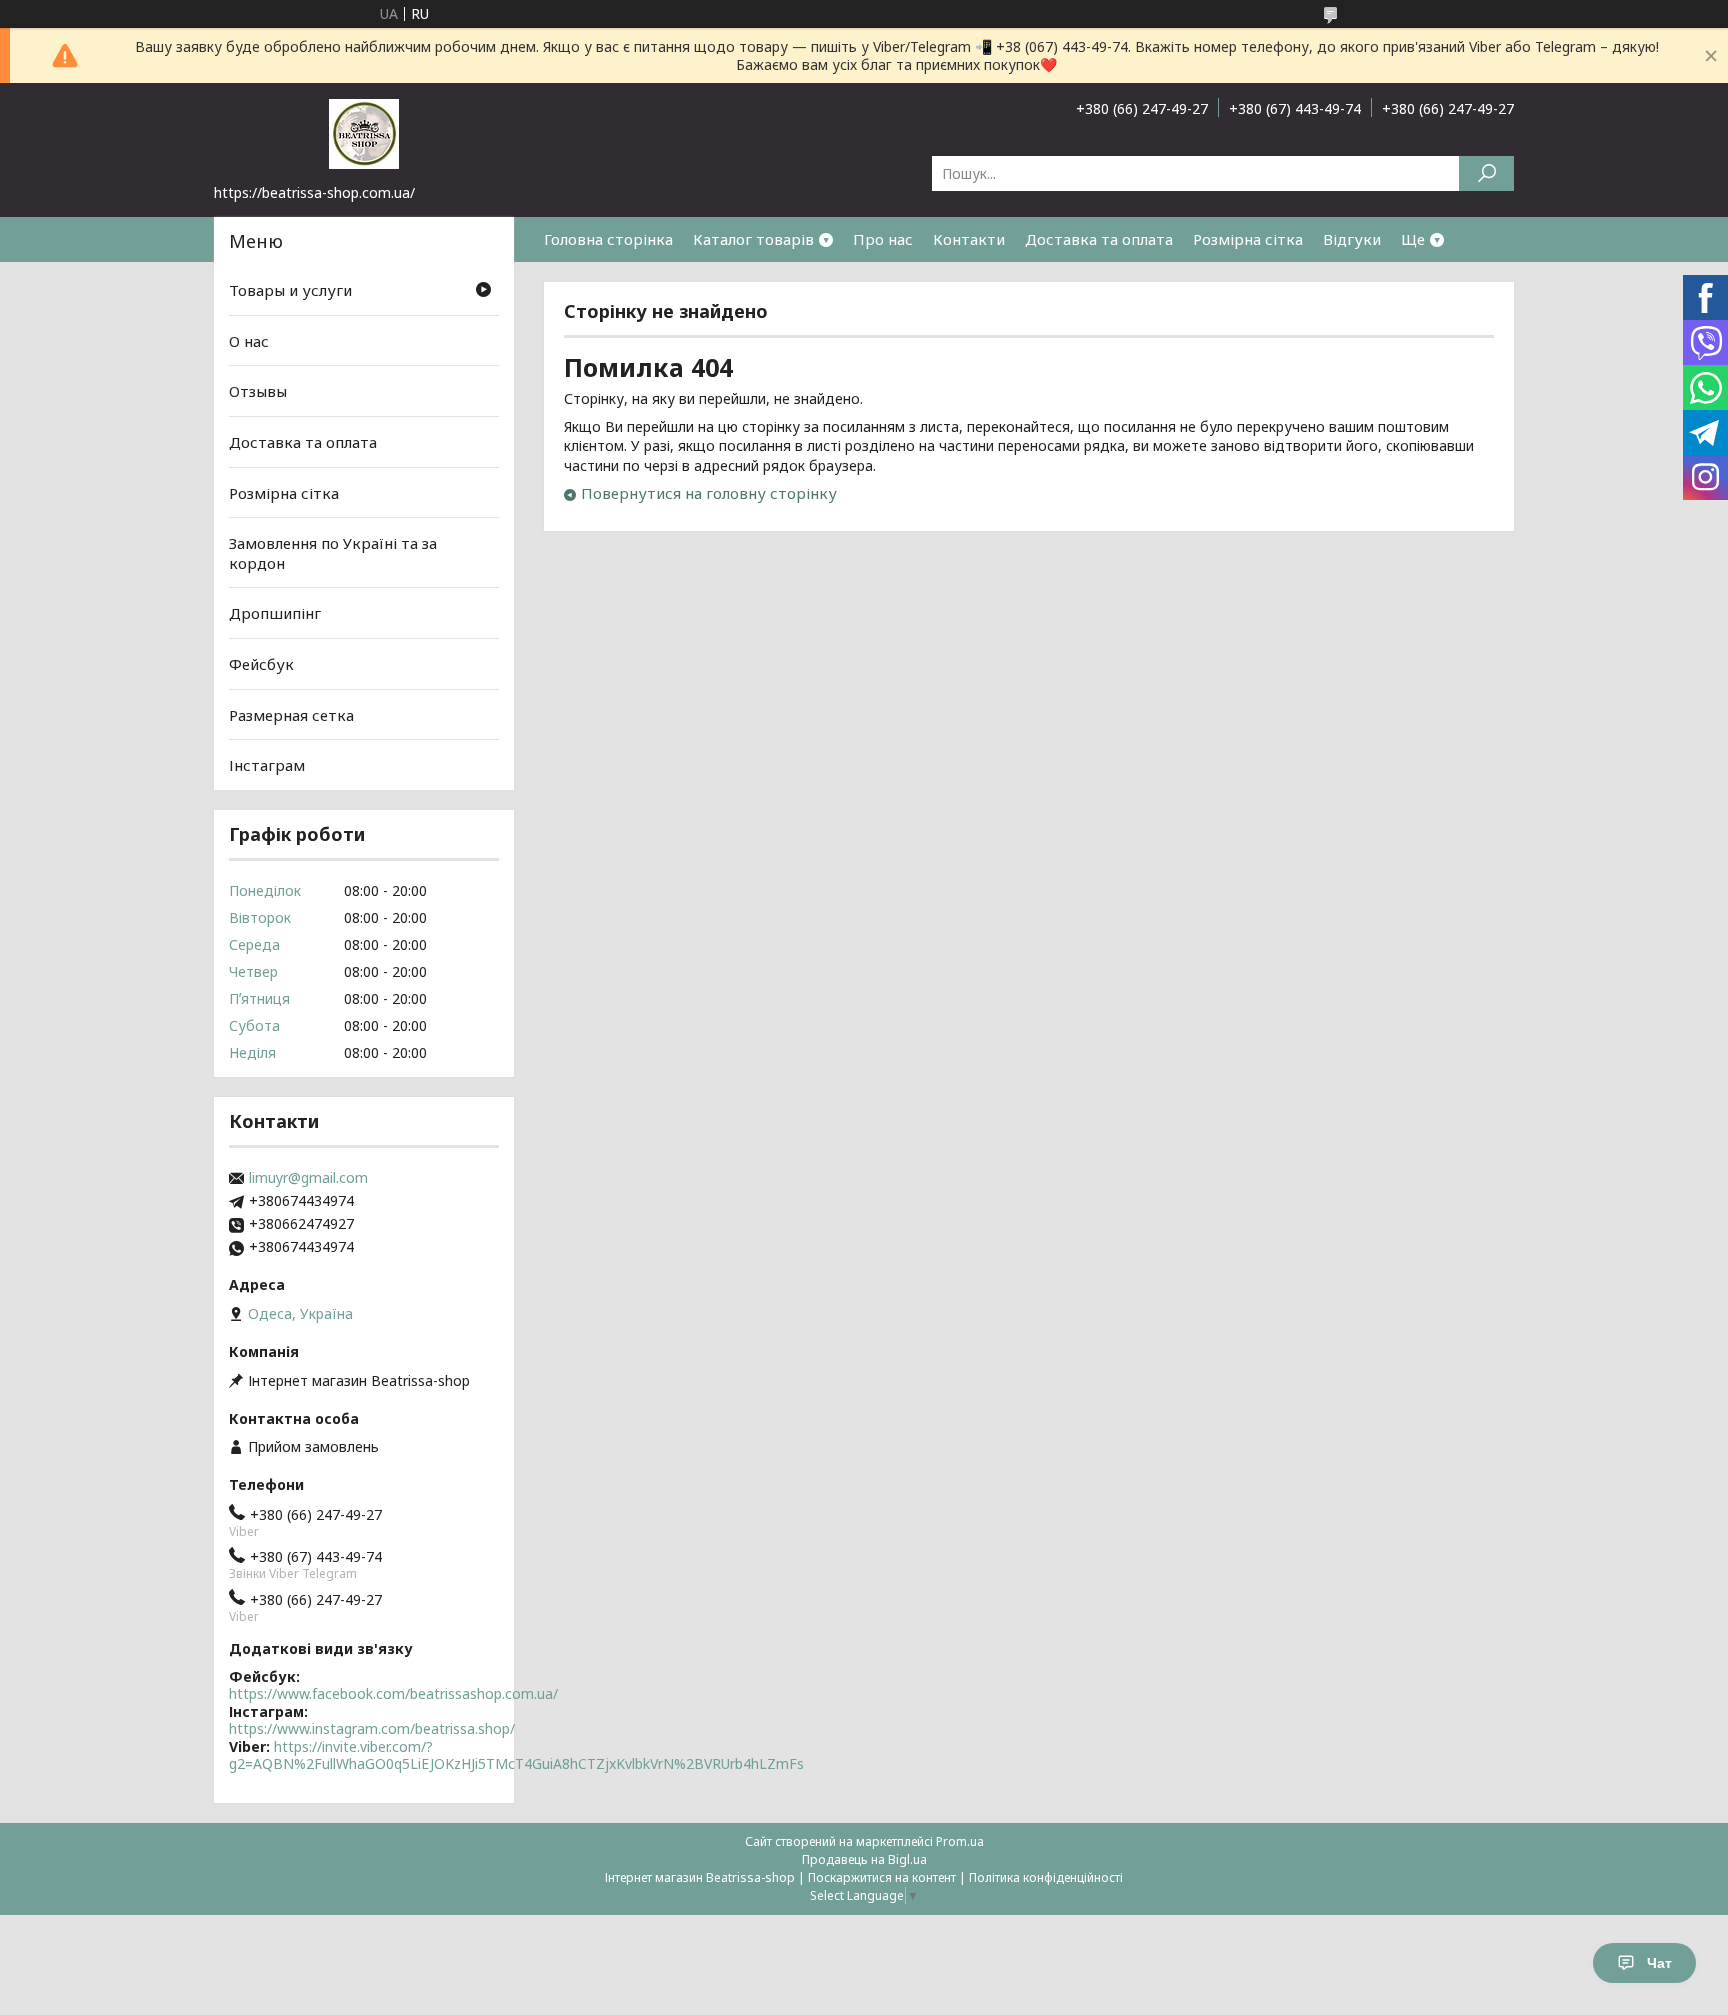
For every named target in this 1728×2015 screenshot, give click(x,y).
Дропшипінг (275, 613)
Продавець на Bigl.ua (864, 1859)
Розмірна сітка (1248, 239)
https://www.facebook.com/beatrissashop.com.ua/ (393, 1693)
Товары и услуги (290, 290)
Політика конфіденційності (1046, 1877)
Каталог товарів (753, 239)
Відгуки (1352, 239)
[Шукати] (1486, 173)
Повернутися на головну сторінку (709, 493)
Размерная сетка (291, 715)
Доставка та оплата (1099, 239)
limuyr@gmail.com (308, 1178)
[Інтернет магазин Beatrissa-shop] (364, 133)
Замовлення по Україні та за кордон (333, 553)
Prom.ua (960, 1841)
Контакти (969, 239)
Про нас (883, 239)
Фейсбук (261, 664)
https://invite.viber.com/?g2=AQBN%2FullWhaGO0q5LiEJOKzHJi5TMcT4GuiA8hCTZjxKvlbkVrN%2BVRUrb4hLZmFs (516, 1755)
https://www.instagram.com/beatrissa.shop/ (372, 1728)
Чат (1659, 1963)
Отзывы (258, 391)
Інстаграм (267, 765)
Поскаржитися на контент (882, 1877)
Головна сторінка (608, 239)
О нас (249, 341)
